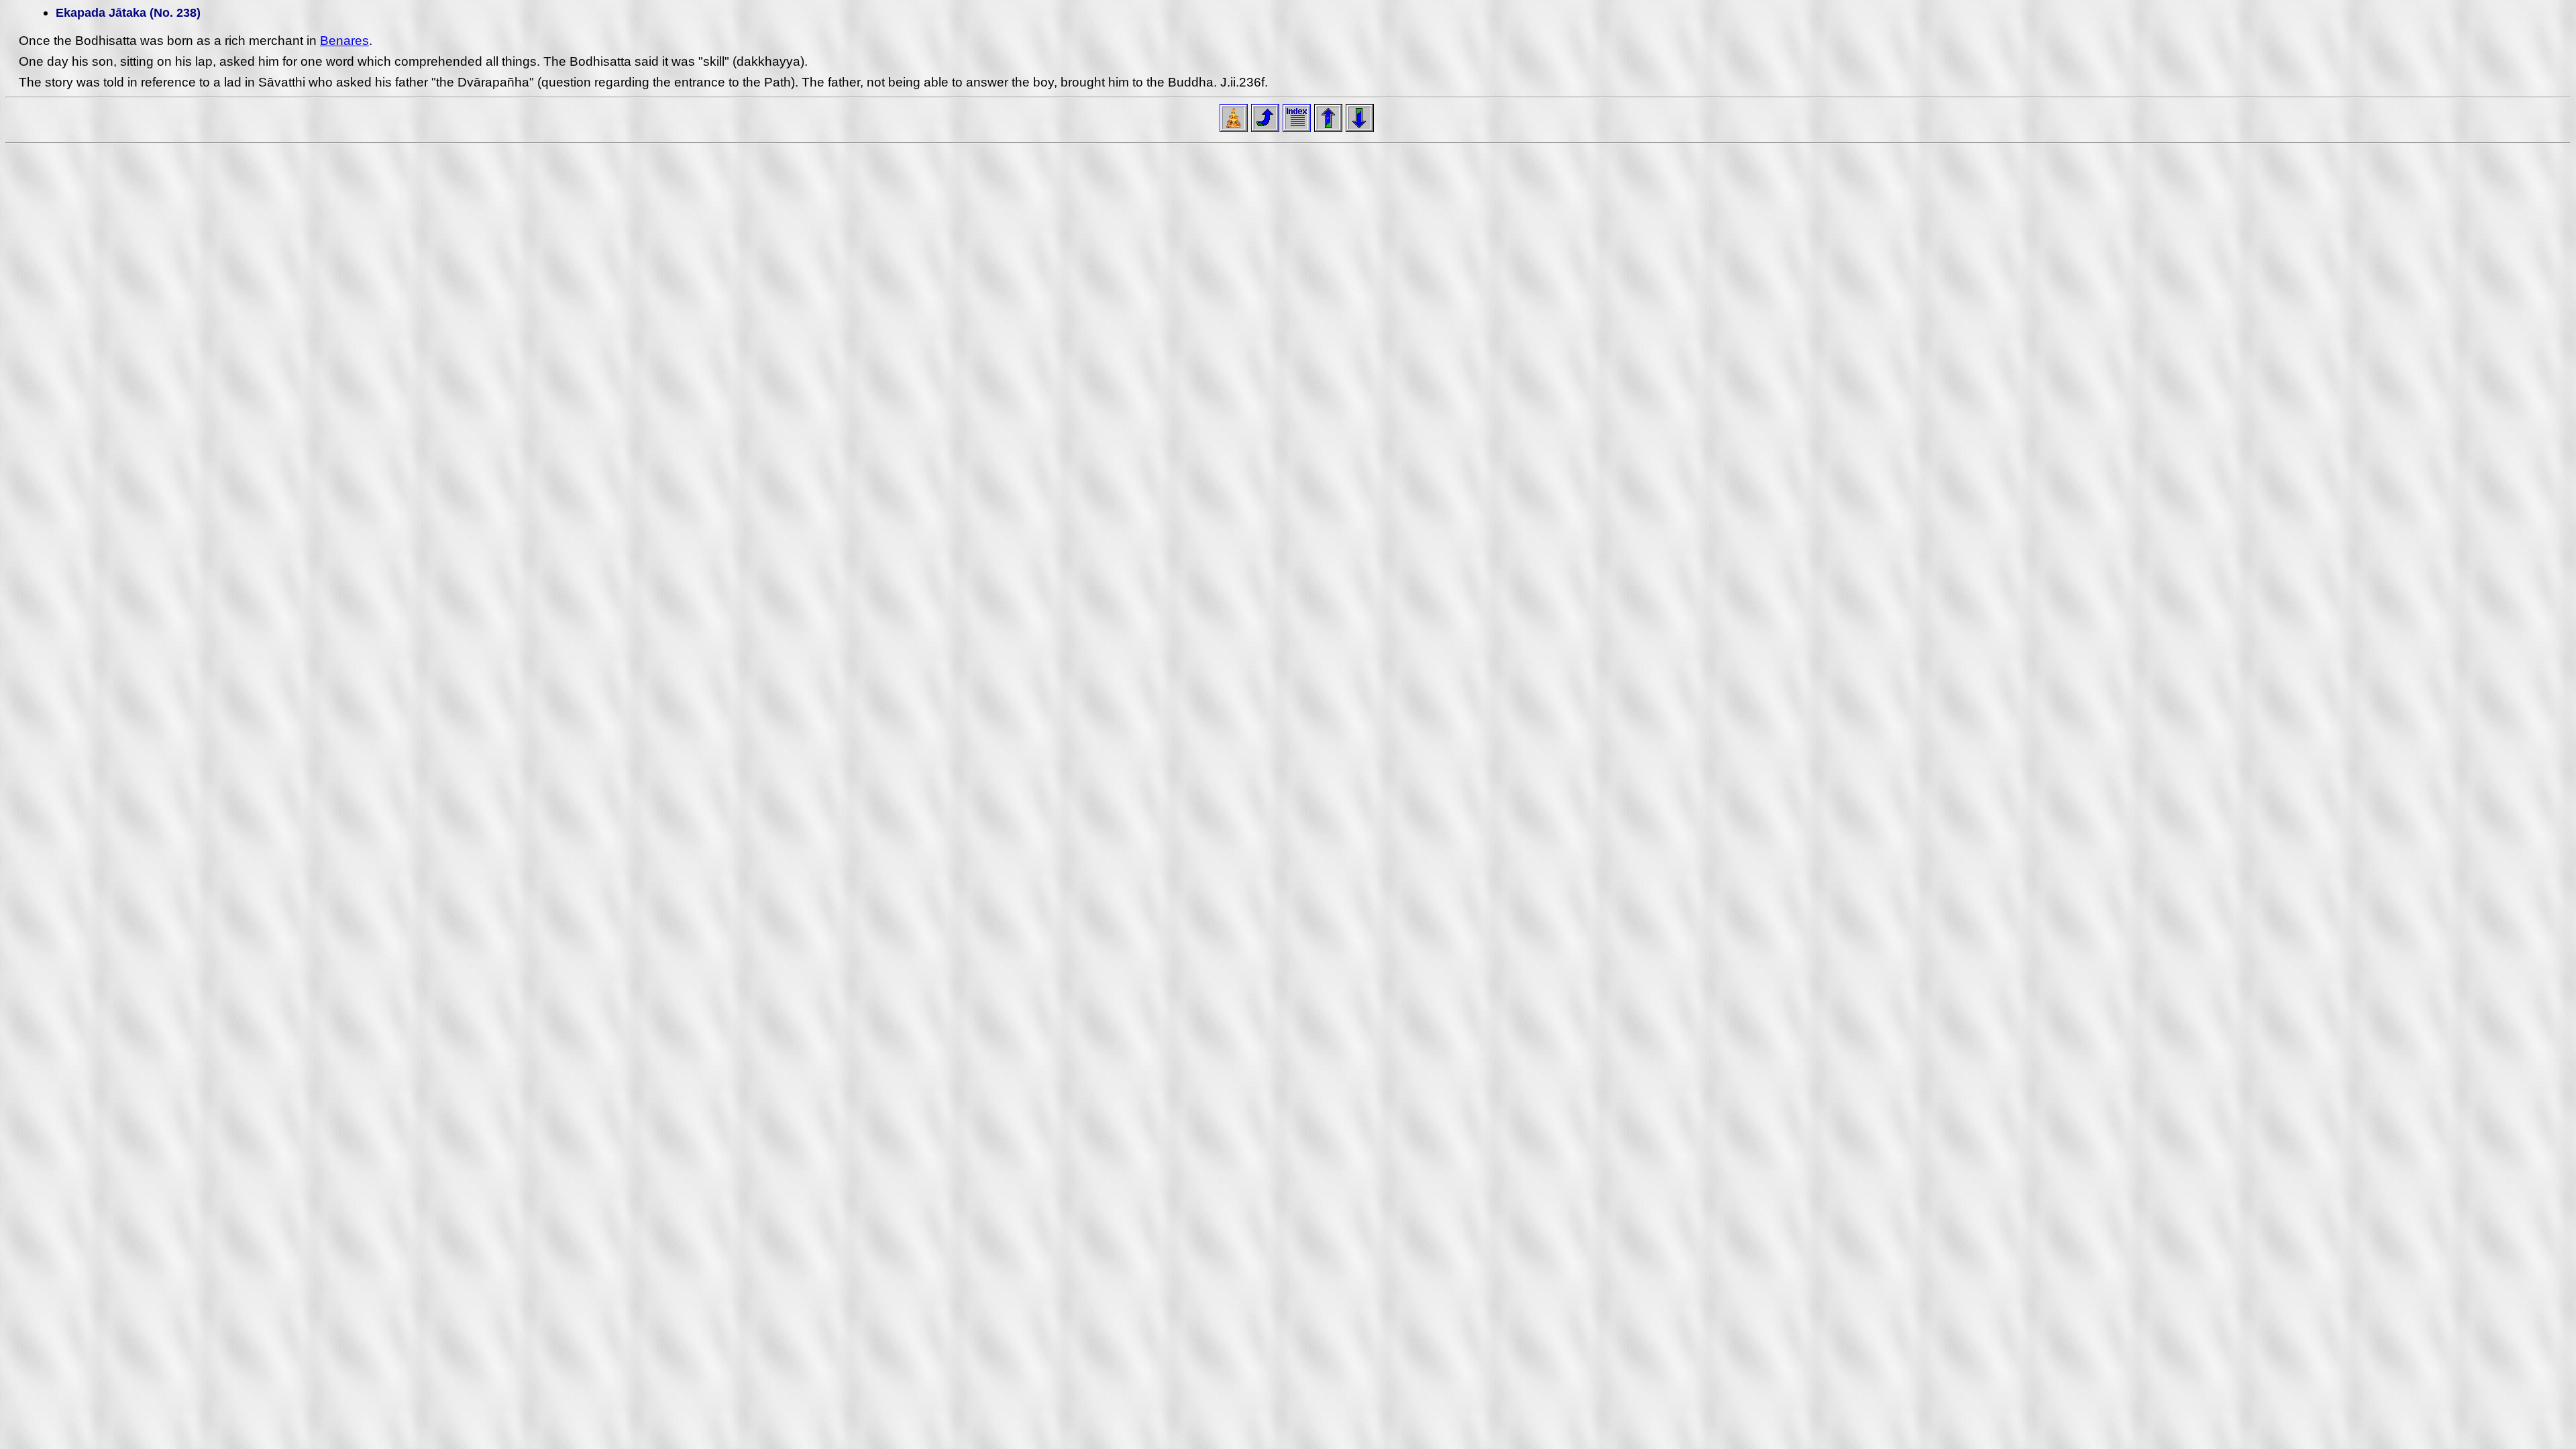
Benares (344, 41)
